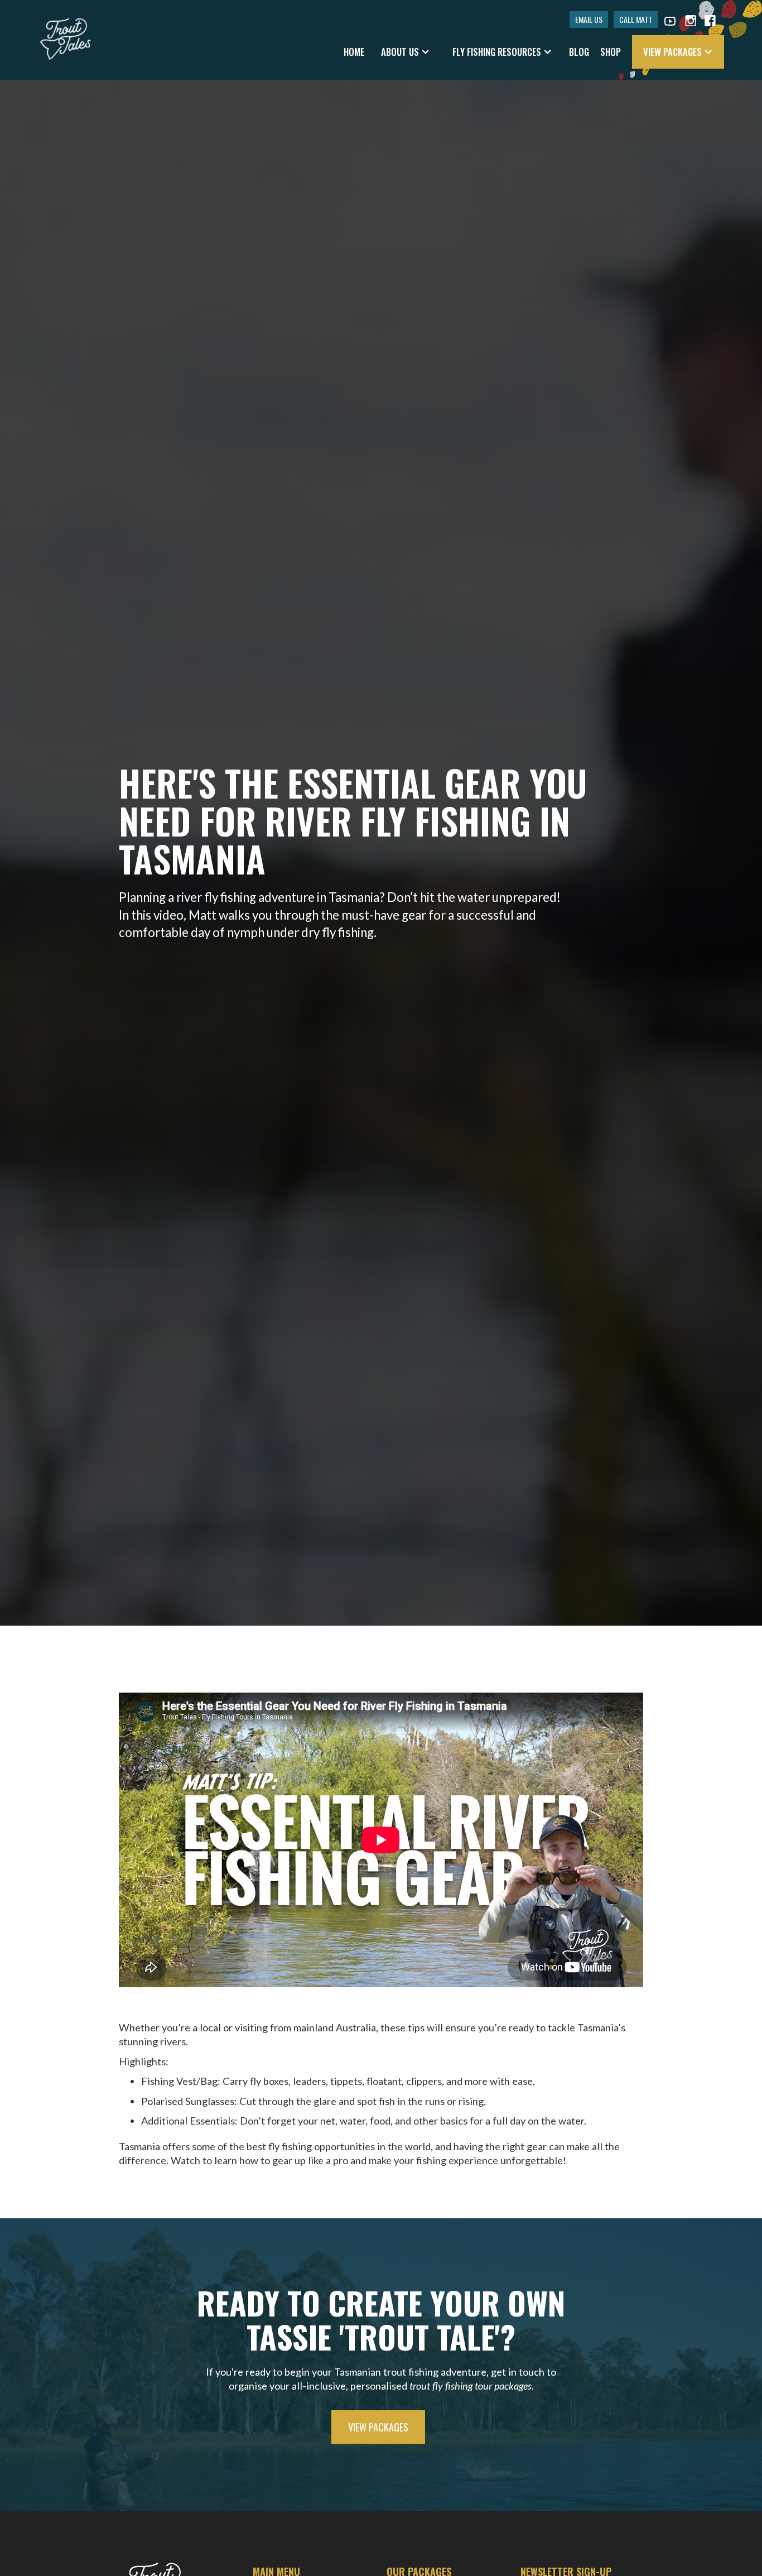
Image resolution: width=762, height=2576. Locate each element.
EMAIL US (589, 19)
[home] (66, 33)
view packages (378, 2427)
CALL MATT (636, 19)
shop (611, 52)
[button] (406, 52)
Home (354, 52)
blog (579, 52)
